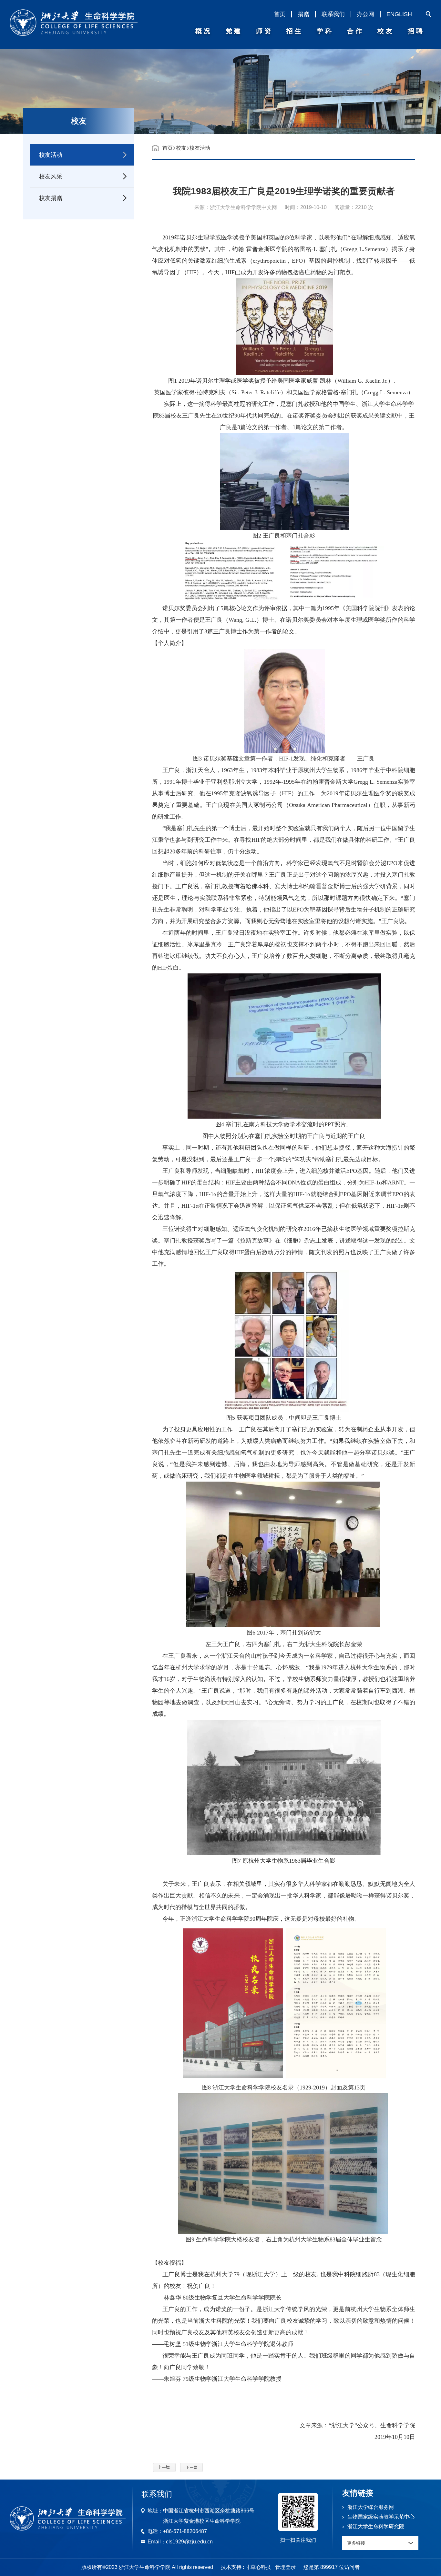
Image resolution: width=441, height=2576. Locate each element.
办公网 (365, 14)
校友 (181, 148)
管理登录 (285, 2567)
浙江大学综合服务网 (371, 2507)
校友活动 (200, 148)
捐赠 (303, 14)
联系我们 (333, 14)
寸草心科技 (258, 2567)
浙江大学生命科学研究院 (376, 2526)
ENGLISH (399, 14)
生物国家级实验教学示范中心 (381, 2517)
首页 (280, 14)
